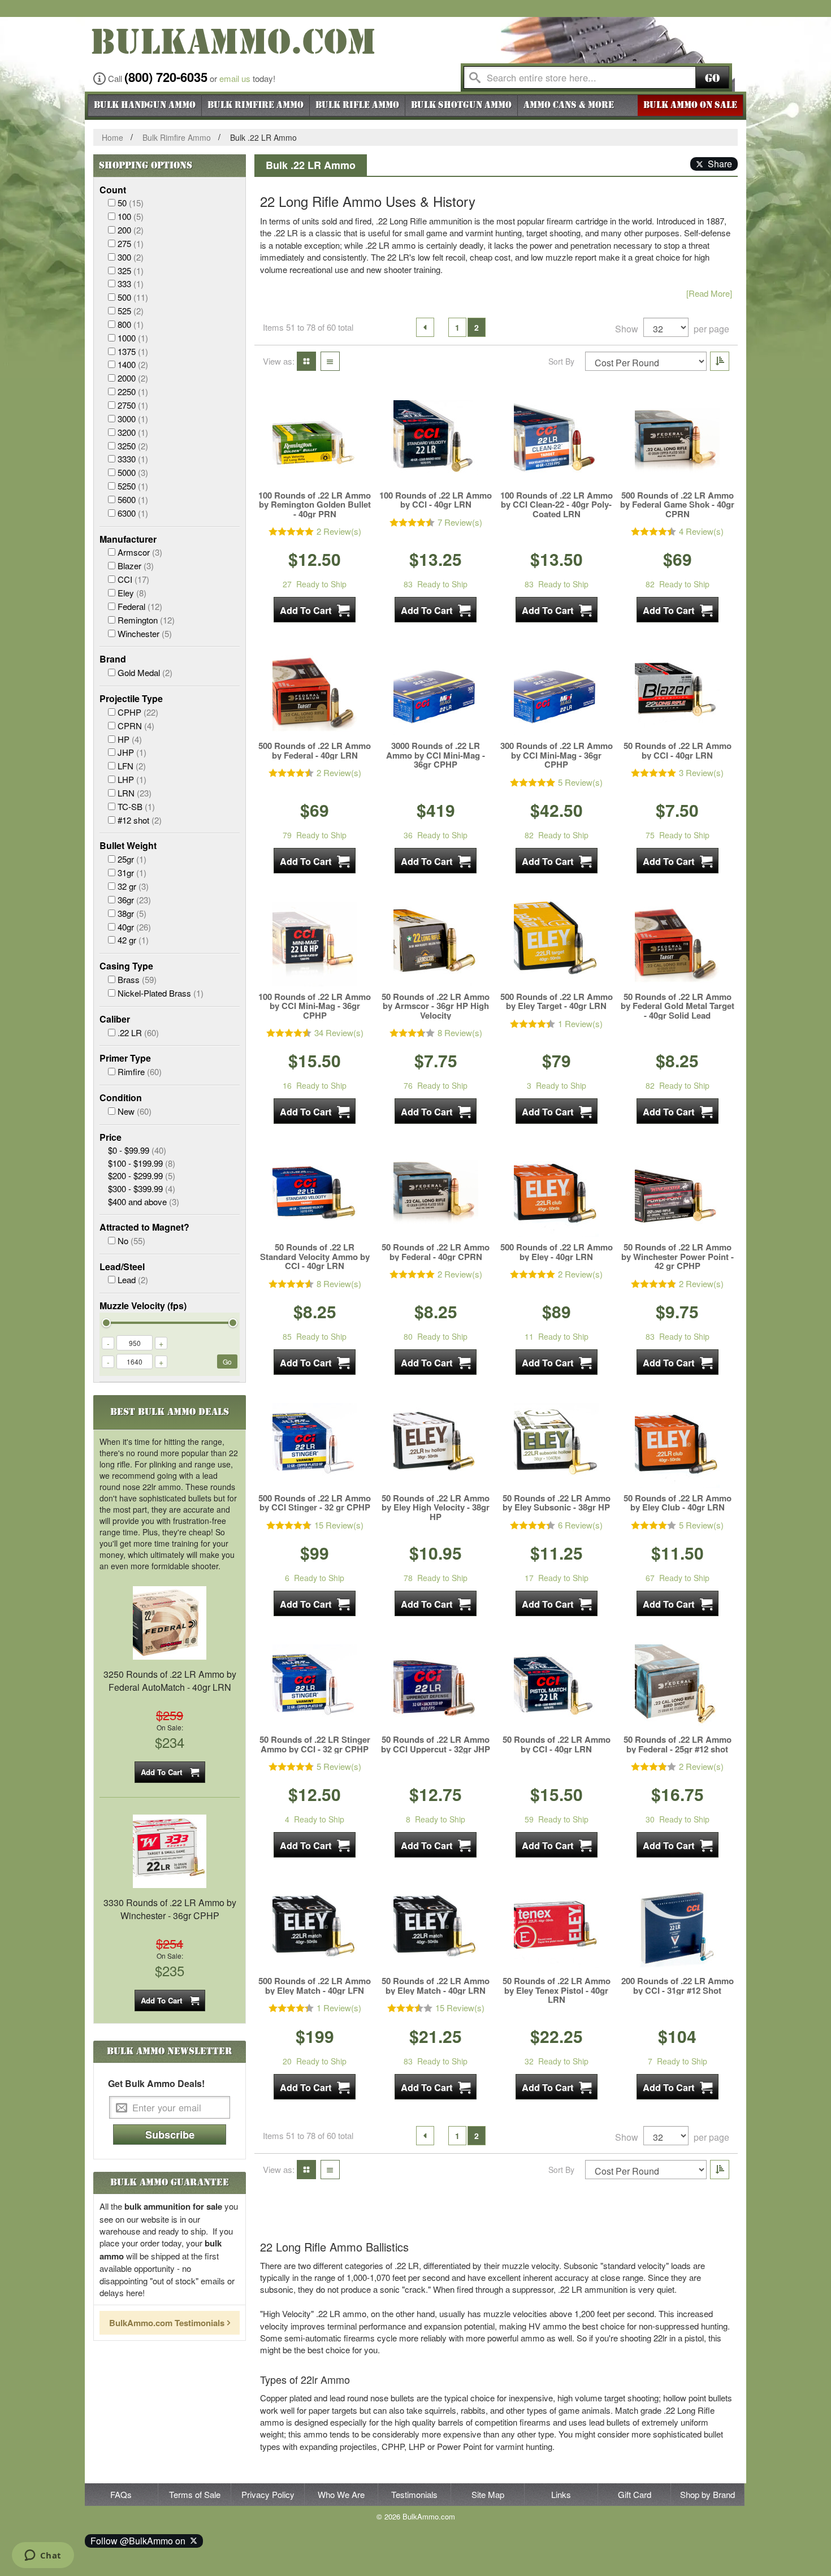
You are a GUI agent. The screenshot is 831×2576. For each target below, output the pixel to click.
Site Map (488, 2494)
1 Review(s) (580, 1023)
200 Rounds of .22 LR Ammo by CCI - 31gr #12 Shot (678, 1986)
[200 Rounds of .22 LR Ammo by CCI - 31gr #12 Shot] (677, 1928)
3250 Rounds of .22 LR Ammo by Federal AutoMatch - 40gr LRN (170, 1681)
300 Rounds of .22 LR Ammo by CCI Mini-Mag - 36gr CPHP (557, 755)
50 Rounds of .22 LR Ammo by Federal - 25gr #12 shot (678, 1744)
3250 (133, 446)
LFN (132, 766)
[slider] (106, 1323)
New (135, 1111)
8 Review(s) (460, 1032)
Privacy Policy (268, 2494)
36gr (134, 900)
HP (130, 739)
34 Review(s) (339, 1032)
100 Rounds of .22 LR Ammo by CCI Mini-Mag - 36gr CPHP (315, 1006)
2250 (133, 391)
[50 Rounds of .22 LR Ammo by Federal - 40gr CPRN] (436, 1194)
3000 (133, 419)
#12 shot (140, 820)
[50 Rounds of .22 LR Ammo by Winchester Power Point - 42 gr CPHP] (677, 1194)
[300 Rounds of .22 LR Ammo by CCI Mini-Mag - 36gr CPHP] (556, 693)
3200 (133, 432)
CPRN (136, 726)
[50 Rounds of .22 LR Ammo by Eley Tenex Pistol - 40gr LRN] (556, 1928)
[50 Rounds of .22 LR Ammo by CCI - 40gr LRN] (677, 693)
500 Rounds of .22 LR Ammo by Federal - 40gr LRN (315, 750)
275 (131, 243)
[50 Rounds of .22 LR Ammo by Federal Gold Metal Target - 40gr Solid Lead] (677, 944)
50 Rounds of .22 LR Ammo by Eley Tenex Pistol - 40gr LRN (557, 1990)
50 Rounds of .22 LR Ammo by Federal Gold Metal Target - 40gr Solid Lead (678, 1006)
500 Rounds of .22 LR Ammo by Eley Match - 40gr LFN (315, 1986)
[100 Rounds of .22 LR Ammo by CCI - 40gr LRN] (436, 443)
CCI (133, 579)
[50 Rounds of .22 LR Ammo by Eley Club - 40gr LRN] (677, 1445)
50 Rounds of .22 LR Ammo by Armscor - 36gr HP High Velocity (436, 1006)
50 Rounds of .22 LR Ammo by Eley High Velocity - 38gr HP (436, 1508)
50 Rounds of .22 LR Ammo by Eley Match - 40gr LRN (436, 1986)
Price (111, 1137)
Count (113, 190)
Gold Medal (145, 672)
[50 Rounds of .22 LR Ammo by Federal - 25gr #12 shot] (677, 1687)
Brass (137, 979)
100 (131, 216)
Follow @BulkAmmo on (140, 2541)
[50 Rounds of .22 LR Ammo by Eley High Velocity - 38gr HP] (436, 1445)
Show (627, 329)
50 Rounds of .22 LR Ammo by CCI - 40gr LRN (678, 750)
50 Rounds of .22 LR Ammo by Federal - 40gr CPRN (436, 1252)
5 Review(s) (580, 782)
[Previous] (425, 327)
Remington (146, 620)
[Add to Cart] (315, 610)
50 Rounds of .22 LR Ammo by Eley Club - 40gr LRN (678, 1503)
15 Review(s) (339, 1525)
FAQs (121, 2494)
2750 (133, 405)
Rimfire (140, 1071)
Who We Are (341, 2494)
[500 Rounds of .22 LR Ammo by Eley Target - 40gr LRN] (556, 944)
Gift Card (635, 2494)
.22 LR (138, 1032)
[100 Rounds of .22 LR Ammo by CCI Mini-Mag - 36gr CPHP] (315, 944)
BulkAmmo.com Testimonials (167, 2323)
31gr (132, 873)
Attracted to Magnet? (144, 1227)
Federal (140, 606)
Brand (113, 659)
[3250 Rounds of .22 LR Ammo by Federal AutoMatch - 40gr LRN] (170, 1622)
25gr (132, 859)
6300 (133, 513)
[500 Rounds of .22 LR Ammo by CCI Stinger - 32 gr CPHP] (315, 1445)
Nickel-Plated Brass (161, 993)
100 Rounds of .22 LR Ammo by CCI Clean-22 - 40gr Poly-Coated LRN (557, 505)
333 (131, 283)
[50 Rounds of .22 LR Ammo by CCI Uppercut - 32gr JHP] (436, 1687)
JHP (132, 752)
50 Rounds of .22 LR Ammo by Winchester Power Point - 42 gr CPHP (678, 1257)
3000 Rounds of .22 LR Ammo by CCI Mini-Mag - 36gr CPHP (436, 755)
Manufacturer (128, 539)
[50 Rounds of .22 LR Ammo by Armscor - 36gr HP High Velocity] (436, 944)
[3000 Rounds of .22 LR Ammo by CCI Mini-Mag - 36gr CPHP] (436, 693)
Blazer (136, 566)
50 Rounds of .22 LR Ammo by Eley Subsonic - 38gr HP (557, 1503)
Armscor (140, 552)
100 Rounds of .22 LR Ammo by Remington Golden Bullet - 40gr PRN (315, 505)
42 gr (133, 940)
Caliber (115, 1019)
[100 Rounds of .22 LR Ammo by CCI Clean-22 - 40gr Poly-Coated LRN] (556, 443)
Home (112, 137)
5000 (133, 472)
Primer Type (125, 1058)
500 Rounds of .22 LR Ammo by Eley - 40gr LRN (557, 1252)
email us (235, 78)
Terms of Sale (195, 2494)
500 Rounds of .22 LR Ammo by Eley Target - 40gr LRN (557, 1001)
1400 (133, 364)
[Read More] (709, 293)
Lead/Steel (122, 1267)
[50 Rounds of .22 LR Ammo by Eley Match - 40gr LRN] (436, 1928)
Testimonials (414, 2494)
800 (131, 324)
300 (131, 257)
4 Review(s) (701, 531)
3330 (133, 459)
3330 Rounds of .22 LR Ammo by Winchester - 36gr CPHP (170, 1909)
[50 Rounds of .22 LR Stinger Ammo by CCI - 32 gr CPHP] (315, 1687)
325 (131, 270)
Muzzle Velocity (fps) (143, 1306)
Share (718, 164)
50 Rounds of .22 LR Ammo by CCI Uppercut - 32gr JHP (436, 1744)
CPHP (138, 712)
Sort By (561, 361)
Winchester (145, 633)
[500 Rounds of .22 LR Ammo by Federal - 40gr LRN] (315, 693)
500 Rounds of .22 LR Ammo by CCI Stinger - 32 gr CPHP (315, 1503)
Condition (121, 1098)
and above (144, 1202)
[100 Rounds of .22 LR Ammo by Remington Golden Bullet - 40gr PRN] (315, 443)
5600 (133, 499)
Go (712, 78)
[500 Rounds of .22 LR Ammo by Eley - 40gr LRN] (556, 1194)
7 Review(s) (460, 522)
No (131, 1241)
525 (131, 311)
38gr (132, 913)
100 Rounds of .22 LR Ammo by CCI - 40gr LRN (436, 500)
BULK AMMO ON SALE (690, 105)
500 (133, 297)
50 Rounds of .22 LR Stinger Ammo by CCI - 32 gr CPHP (315, 1744)
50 (131, 203)
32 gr (133, 886)
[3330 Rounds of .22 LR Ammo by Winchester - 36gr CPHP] (170, 1850)
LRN (135, 793)
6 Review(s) (580, 1525)
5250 (133, 486)
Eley (132, 593)
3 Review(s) (701, 772)
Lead (133, 1280)
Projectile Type (131, 699)
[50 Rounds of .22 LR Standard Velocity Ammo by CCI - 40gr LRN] (315, 1194)
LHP (132, 779)
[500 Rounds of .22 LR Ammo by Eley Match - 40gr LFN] (315, 1928)
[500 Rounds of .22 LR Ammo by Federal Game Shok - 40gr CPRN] (677, 443)
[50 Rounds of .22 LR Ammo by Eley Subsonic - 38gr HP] (556, 1445)
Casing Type (126, 966)
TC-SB (136, 806)
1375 (133, 351)
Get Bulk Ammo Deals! (156, 2084)
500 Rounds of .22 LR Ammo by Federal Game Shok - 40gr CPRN (677, 505)
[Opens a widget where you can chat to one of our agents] (43, 2556)
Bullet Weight (128, 846)
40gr (134, 927)
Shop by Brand (707, 2494)
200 (131, 230)
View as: (279, 361)
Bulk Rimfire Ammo (177, 137)
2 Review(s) (339, 531)
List (327, 361)
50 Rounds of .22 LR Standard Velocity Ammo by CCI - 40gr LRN (315, 1257)
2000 (133, 378)
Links (561, 2494)
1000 (133, 338)
